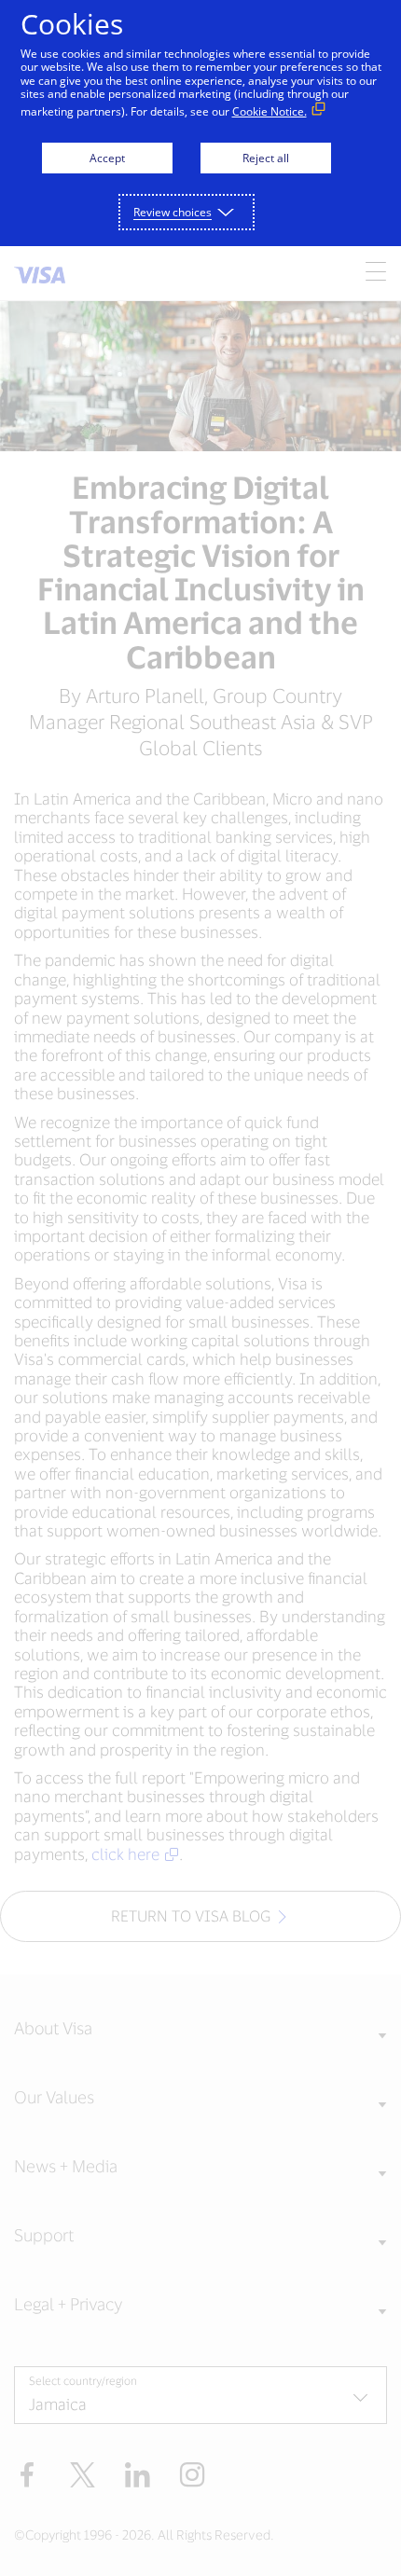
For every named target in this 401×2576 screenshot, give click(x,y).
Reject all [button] (266, 158)
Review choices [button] (173, 212)
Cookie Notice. (270, 111)
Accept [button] (107, 158)
